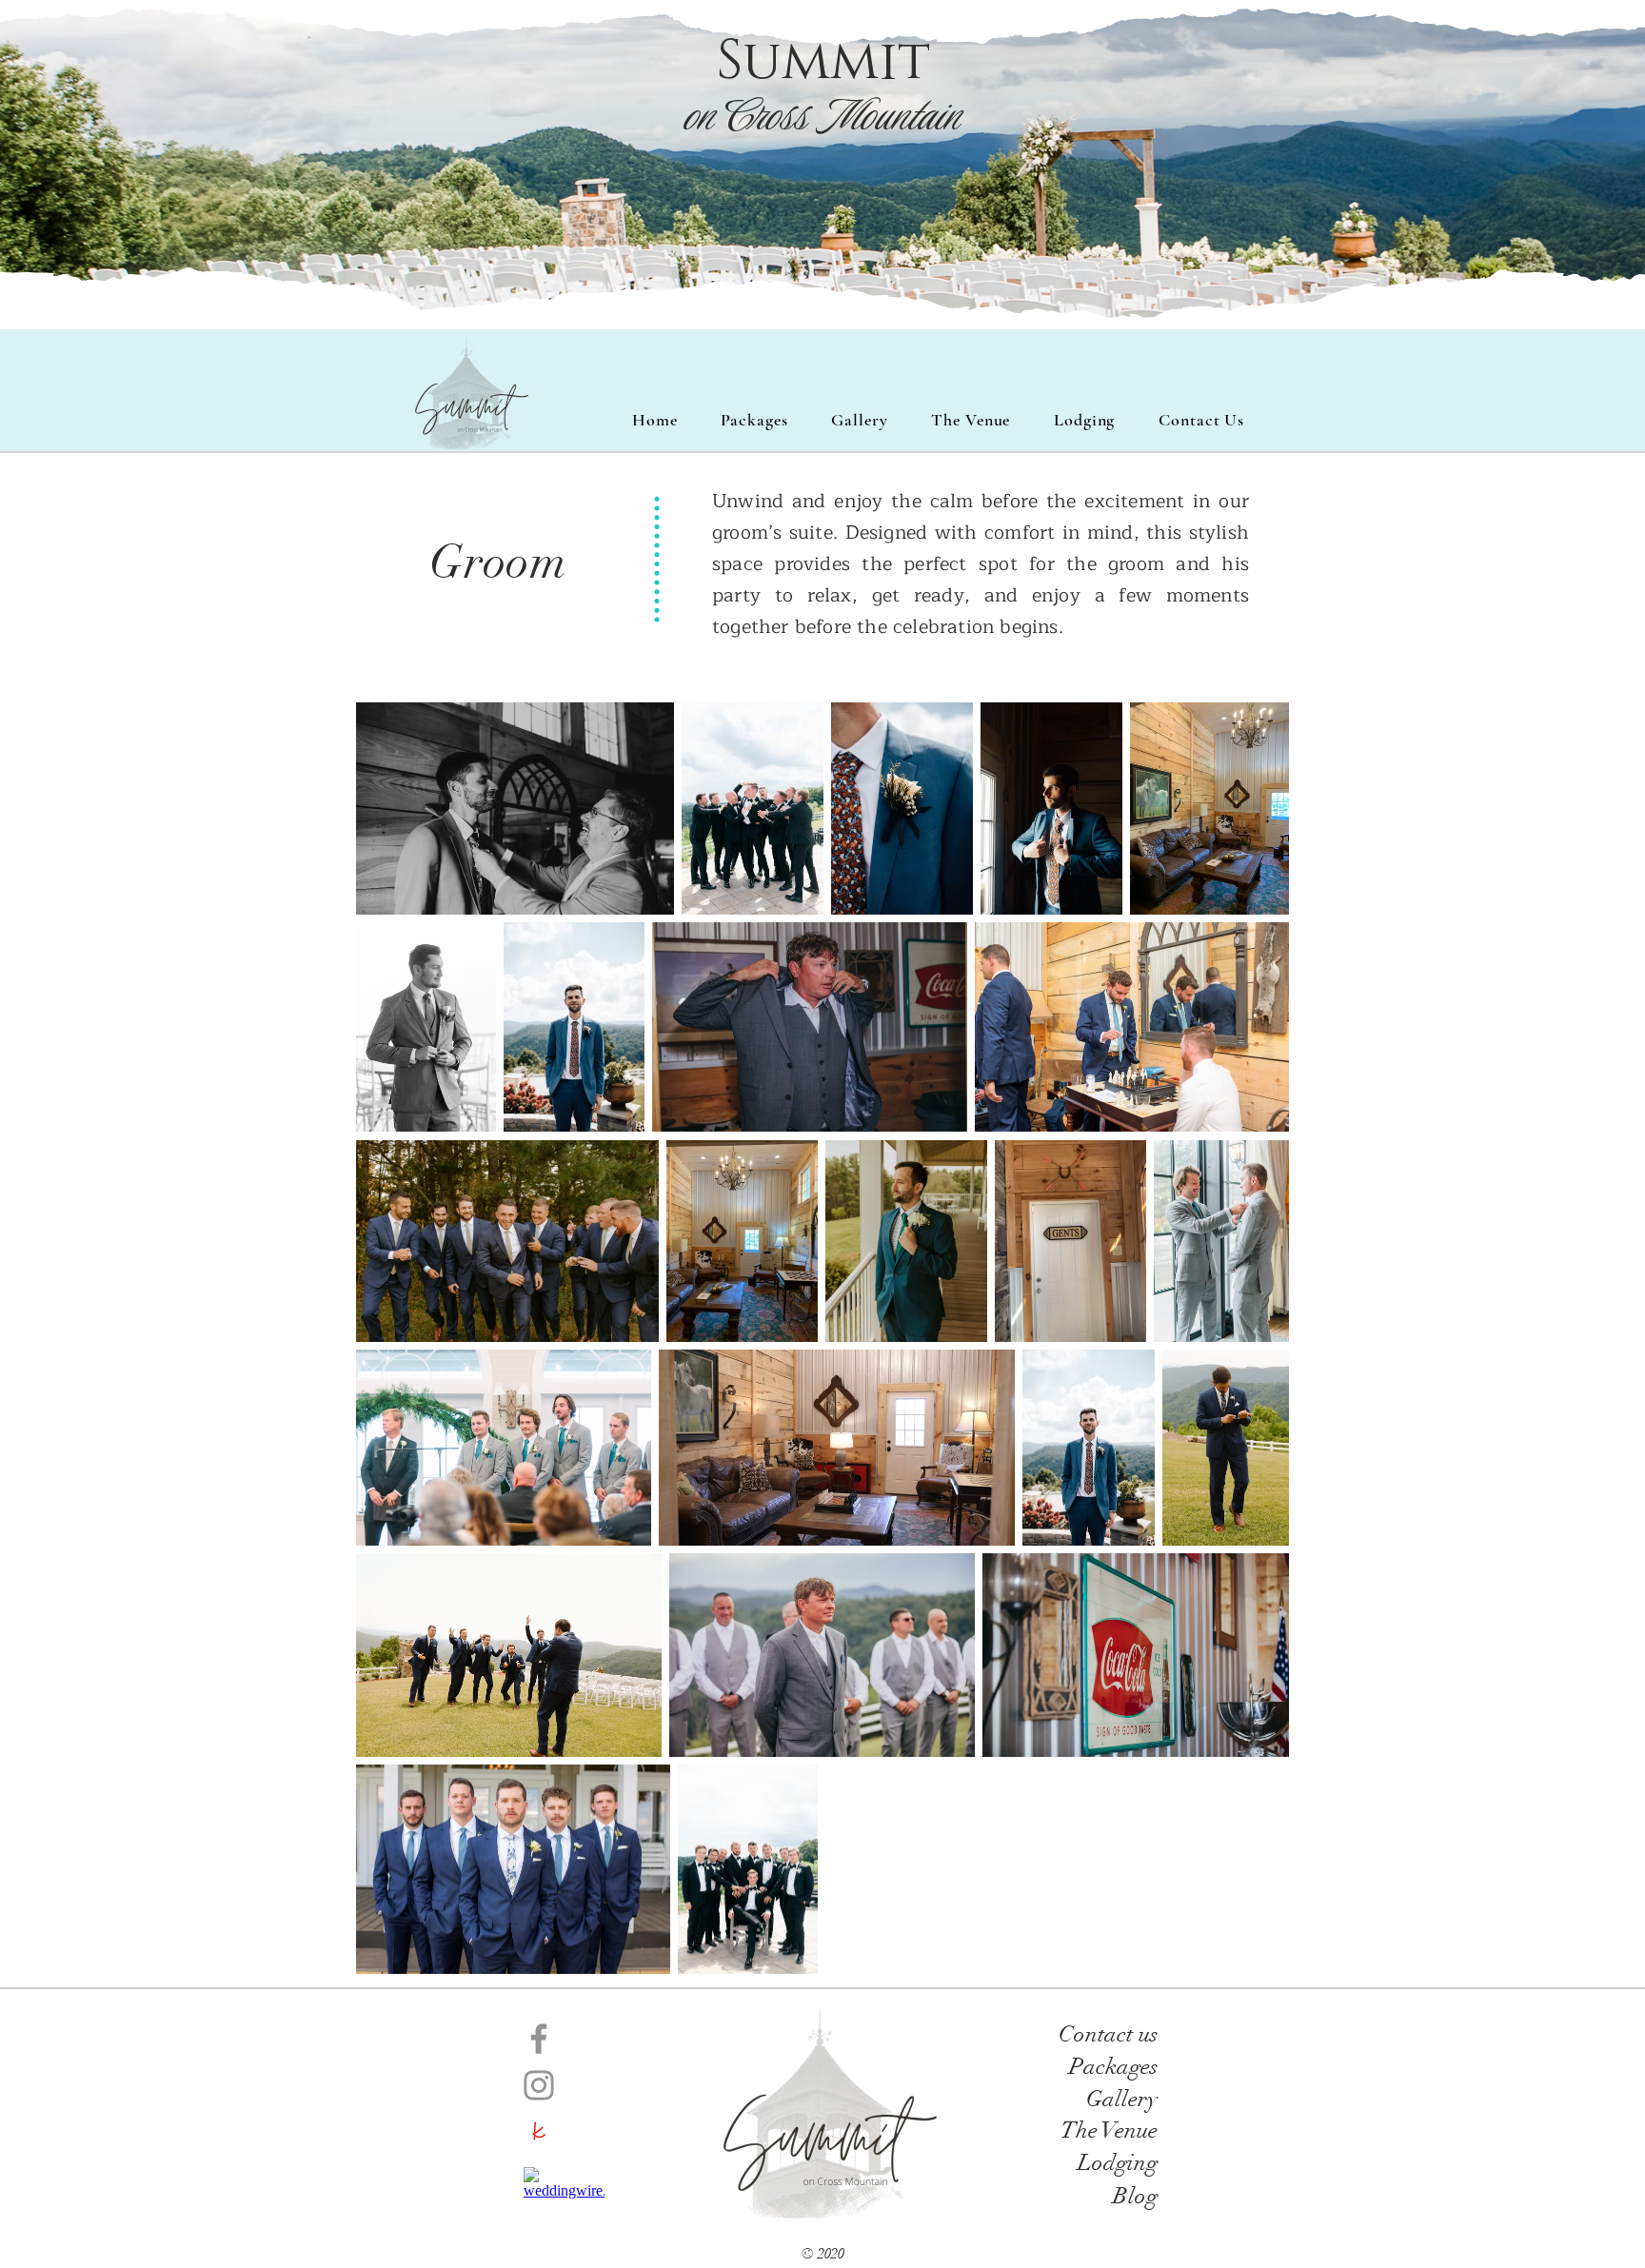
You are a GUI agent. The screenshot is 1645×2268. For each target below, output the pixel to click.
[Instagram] (539, 2085)
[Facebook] (539, 2039)
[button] (859, 420)
